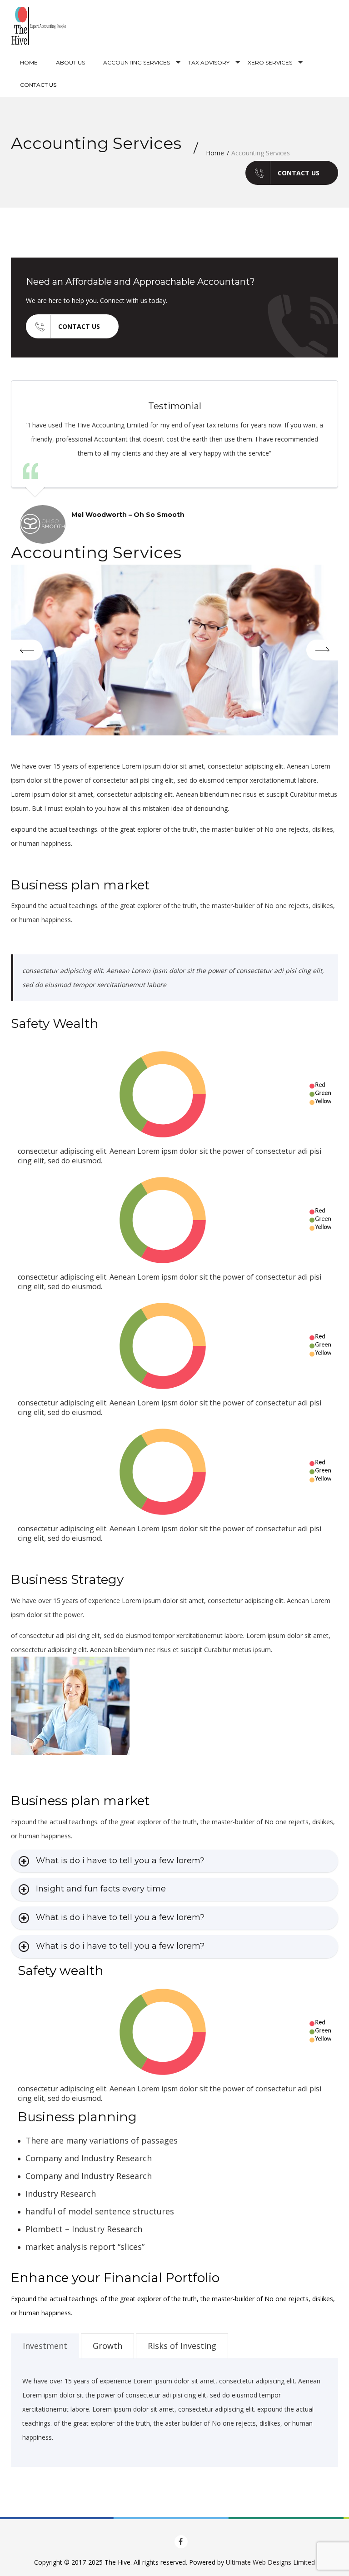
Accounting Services (137, 62)
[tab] (174, 1861)
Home (29, 62)
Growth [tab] (107, 2346)
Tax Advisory (209, 62)
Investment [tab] (45, 2346)
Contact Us (38, 85)
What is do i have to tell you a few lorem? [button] (120, 1861)
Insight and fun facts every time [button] (101, 1889)
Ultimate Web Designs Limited (270, 2562)
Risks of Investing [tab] (182, 2346)
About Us (70, 62)
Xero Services (270, 62)
